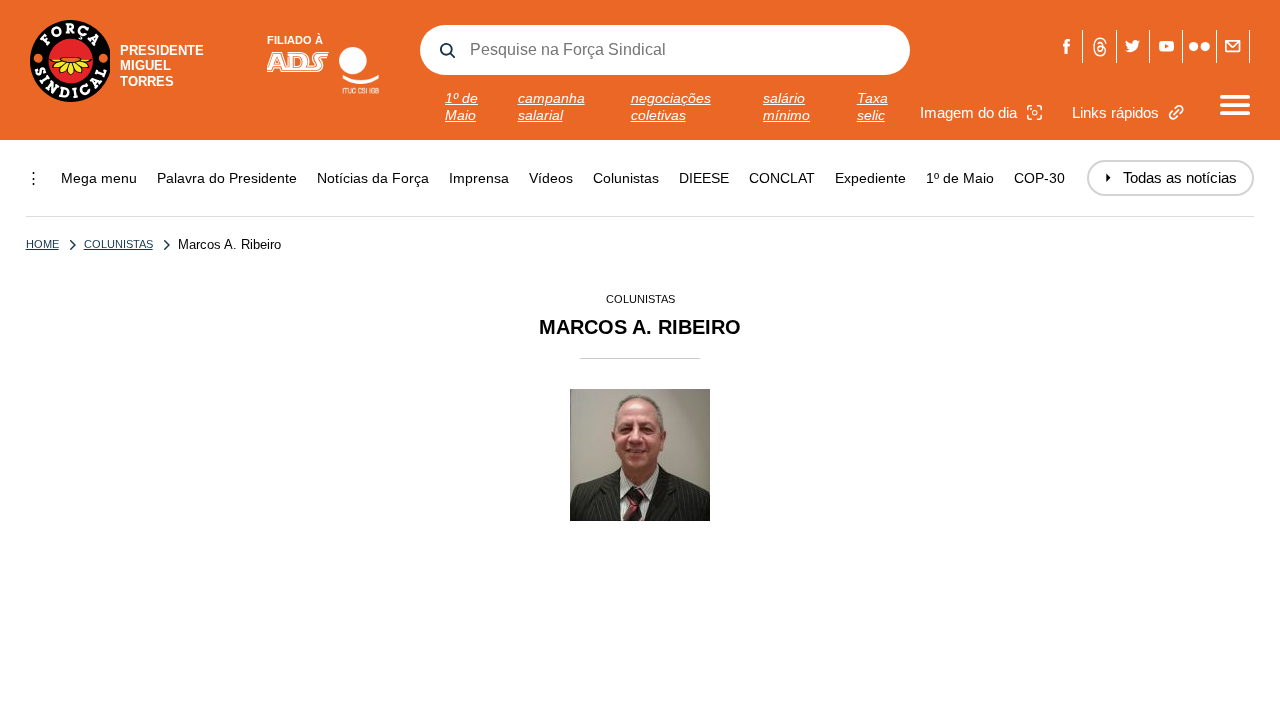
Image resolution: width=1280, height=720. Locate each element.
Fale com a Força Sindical (1233, 46)
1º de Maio (461, 106)
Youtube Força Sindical (1166, 46)
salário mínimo (786, 106)
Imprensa (479, 178)
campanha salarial (551, 106)
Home (42, 244)
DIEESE (704, 178)
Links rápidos (1115, 112)
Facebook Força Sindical (1066, 46)
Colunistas (626, 178)
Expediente (870, 178)
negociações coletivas (671, 106)
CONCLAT (782, 178)
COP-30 (1039, 178)
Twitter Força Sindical (1133, 46)
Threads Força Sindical (1099, 46)
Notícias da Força (373, 178)
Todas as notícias (1170, 177)
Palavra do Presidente (227, 178)
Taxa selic (872, 106)
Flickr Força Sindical (1199, 46)
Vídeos (551, 178)
